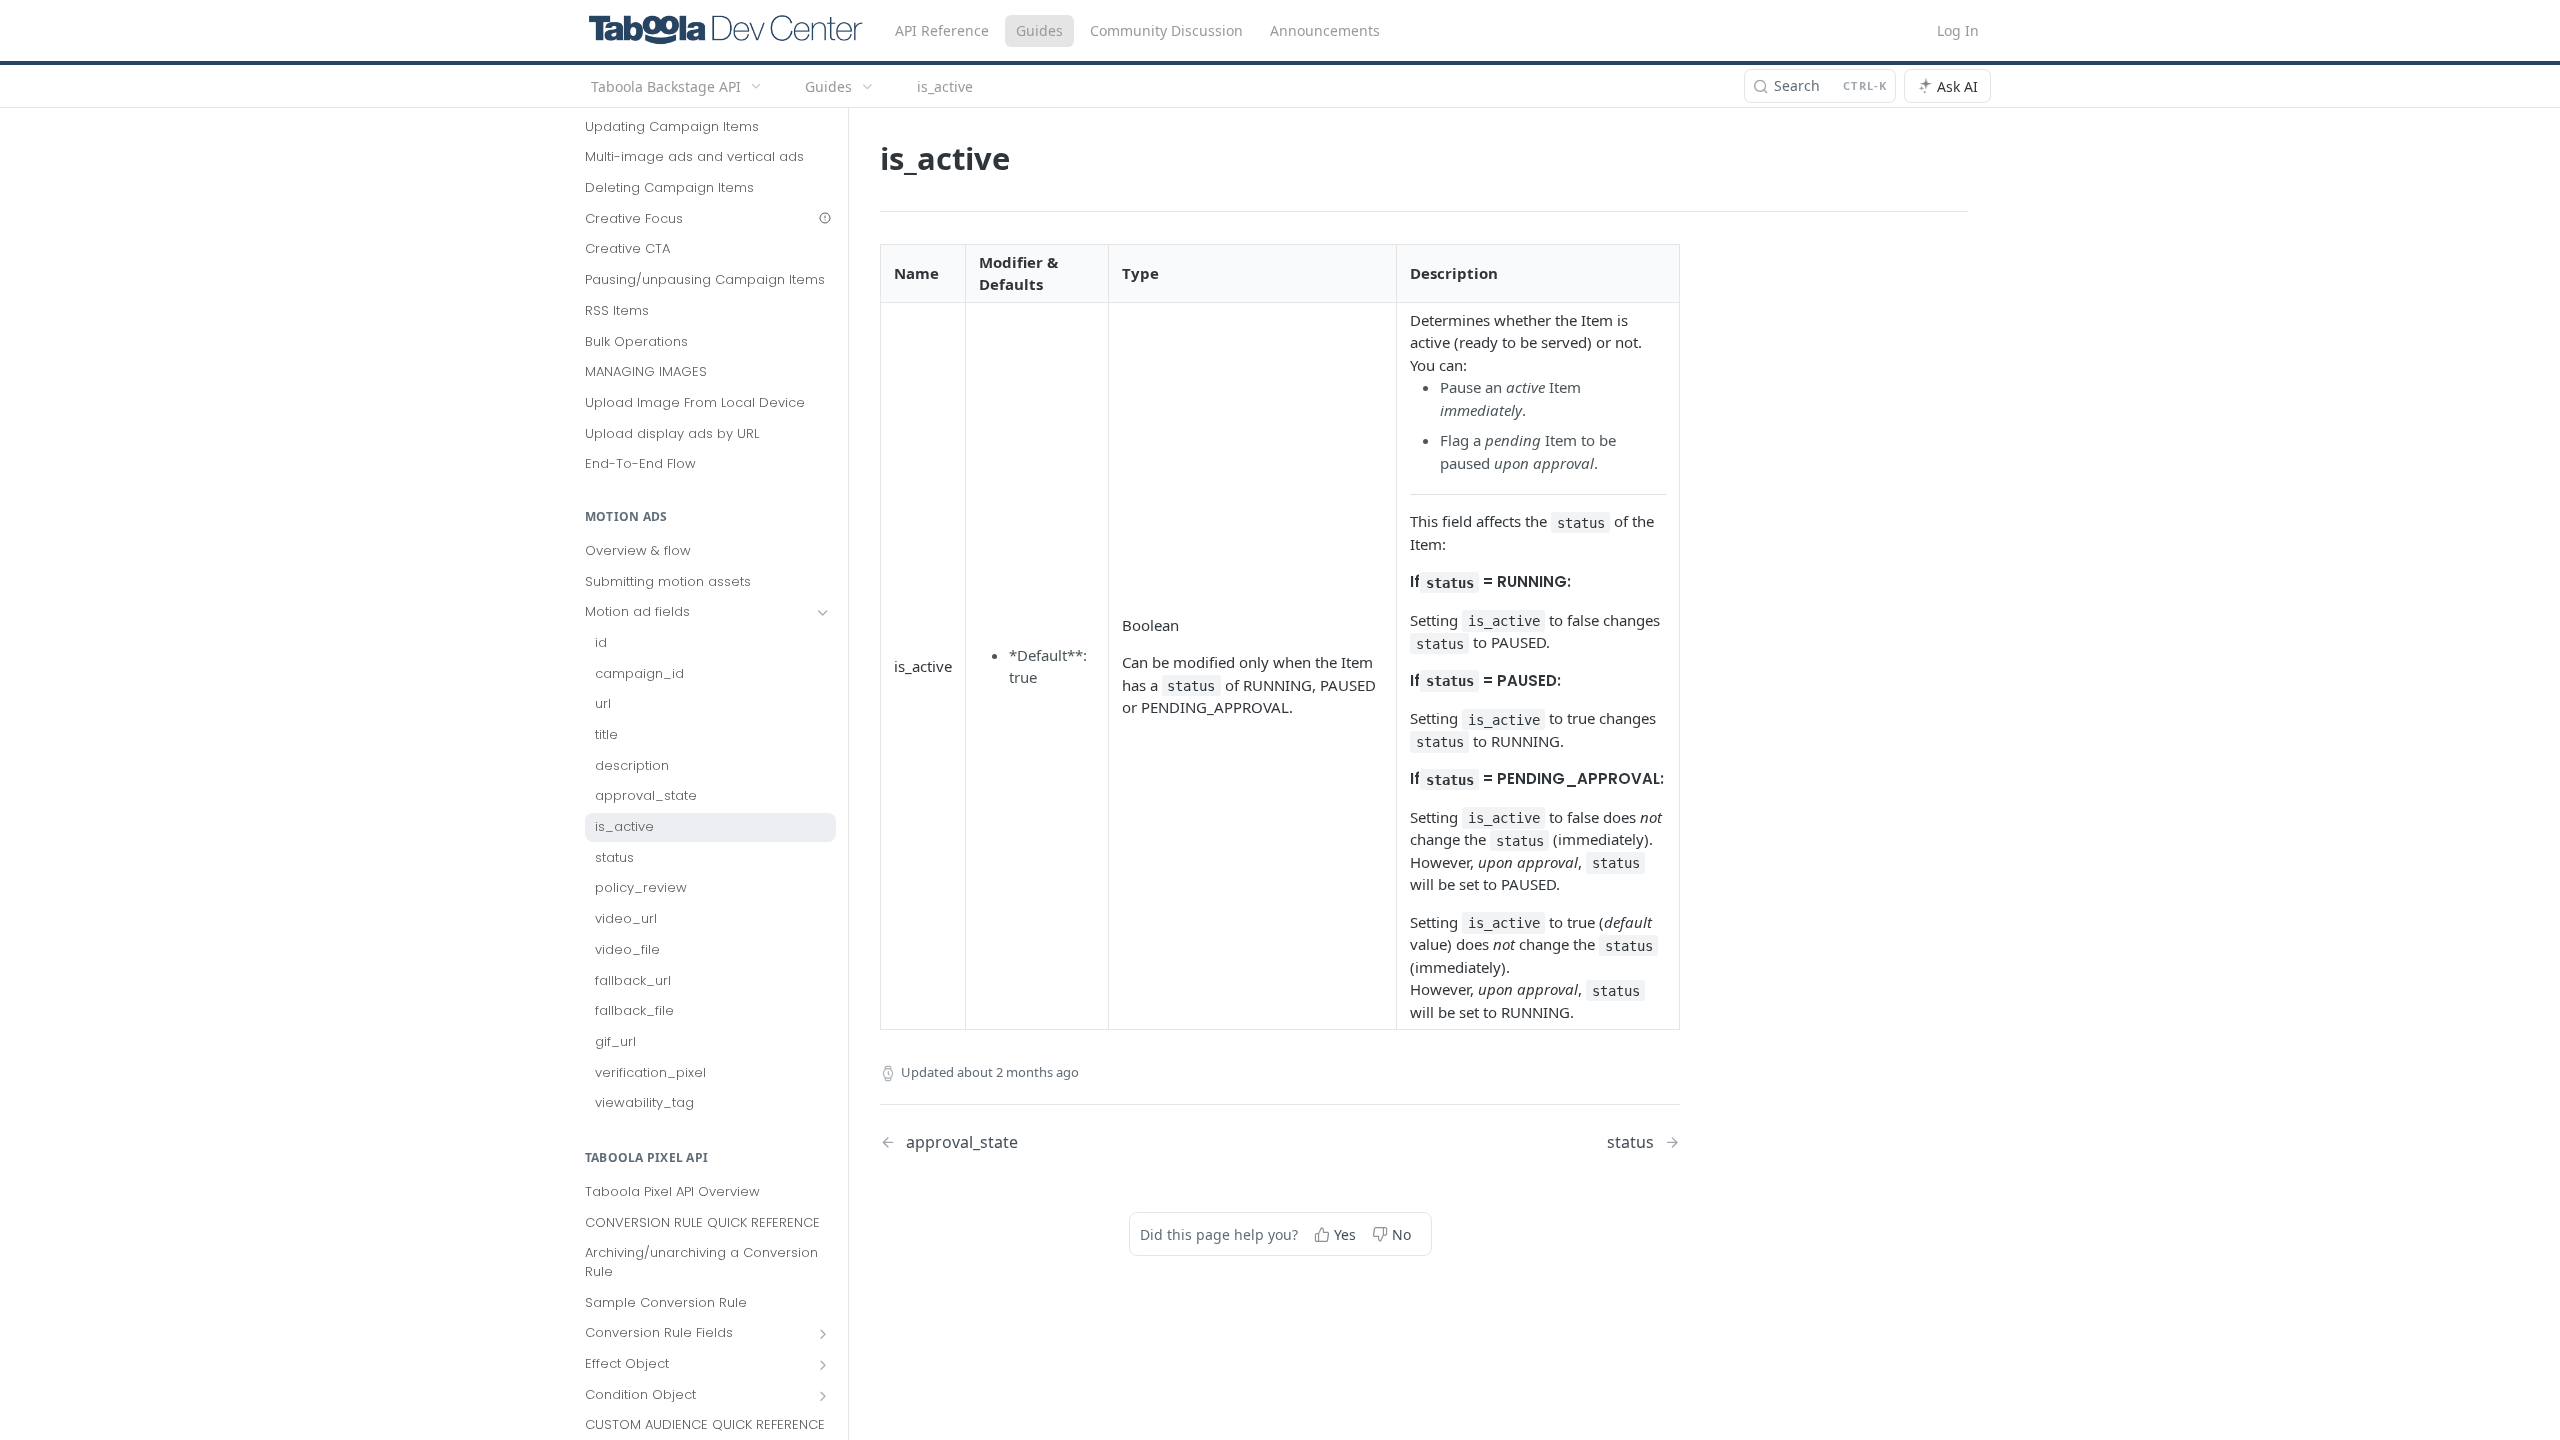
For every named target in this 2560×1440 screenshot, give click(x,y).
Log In (1958, 30)
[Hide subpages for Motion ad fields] (823, 613)
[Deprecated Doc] (825, 218)
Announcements (1325, 30)
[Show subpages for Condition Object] (823, 1396)
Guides (1039, 30)
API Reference (942, 30)
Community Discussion (1166, 30)
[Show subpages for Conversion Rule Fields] (823, 1334)
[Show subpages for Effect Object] (823, 1365)
